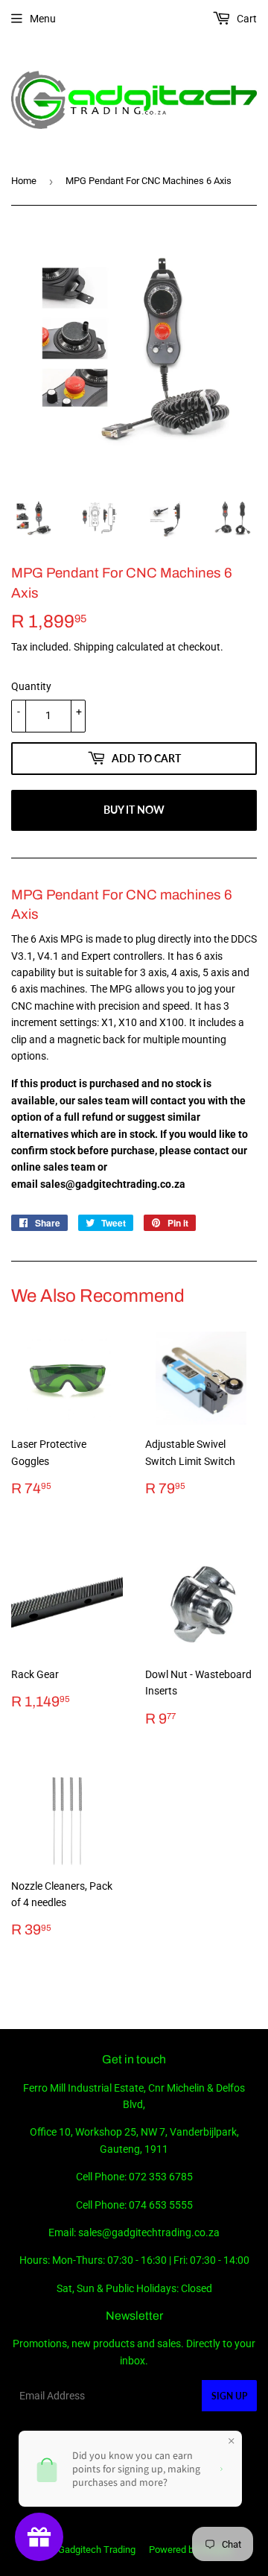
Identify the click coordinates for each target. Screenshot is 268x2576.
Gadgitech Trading (97, 2550)
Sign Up (229, 2396)
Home (24, 181)
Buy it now (134, 810)
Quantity (31, 686)
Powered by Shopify (191, 2550)
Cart (246, 19)
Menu (43, 19)
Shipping (94, 647)
